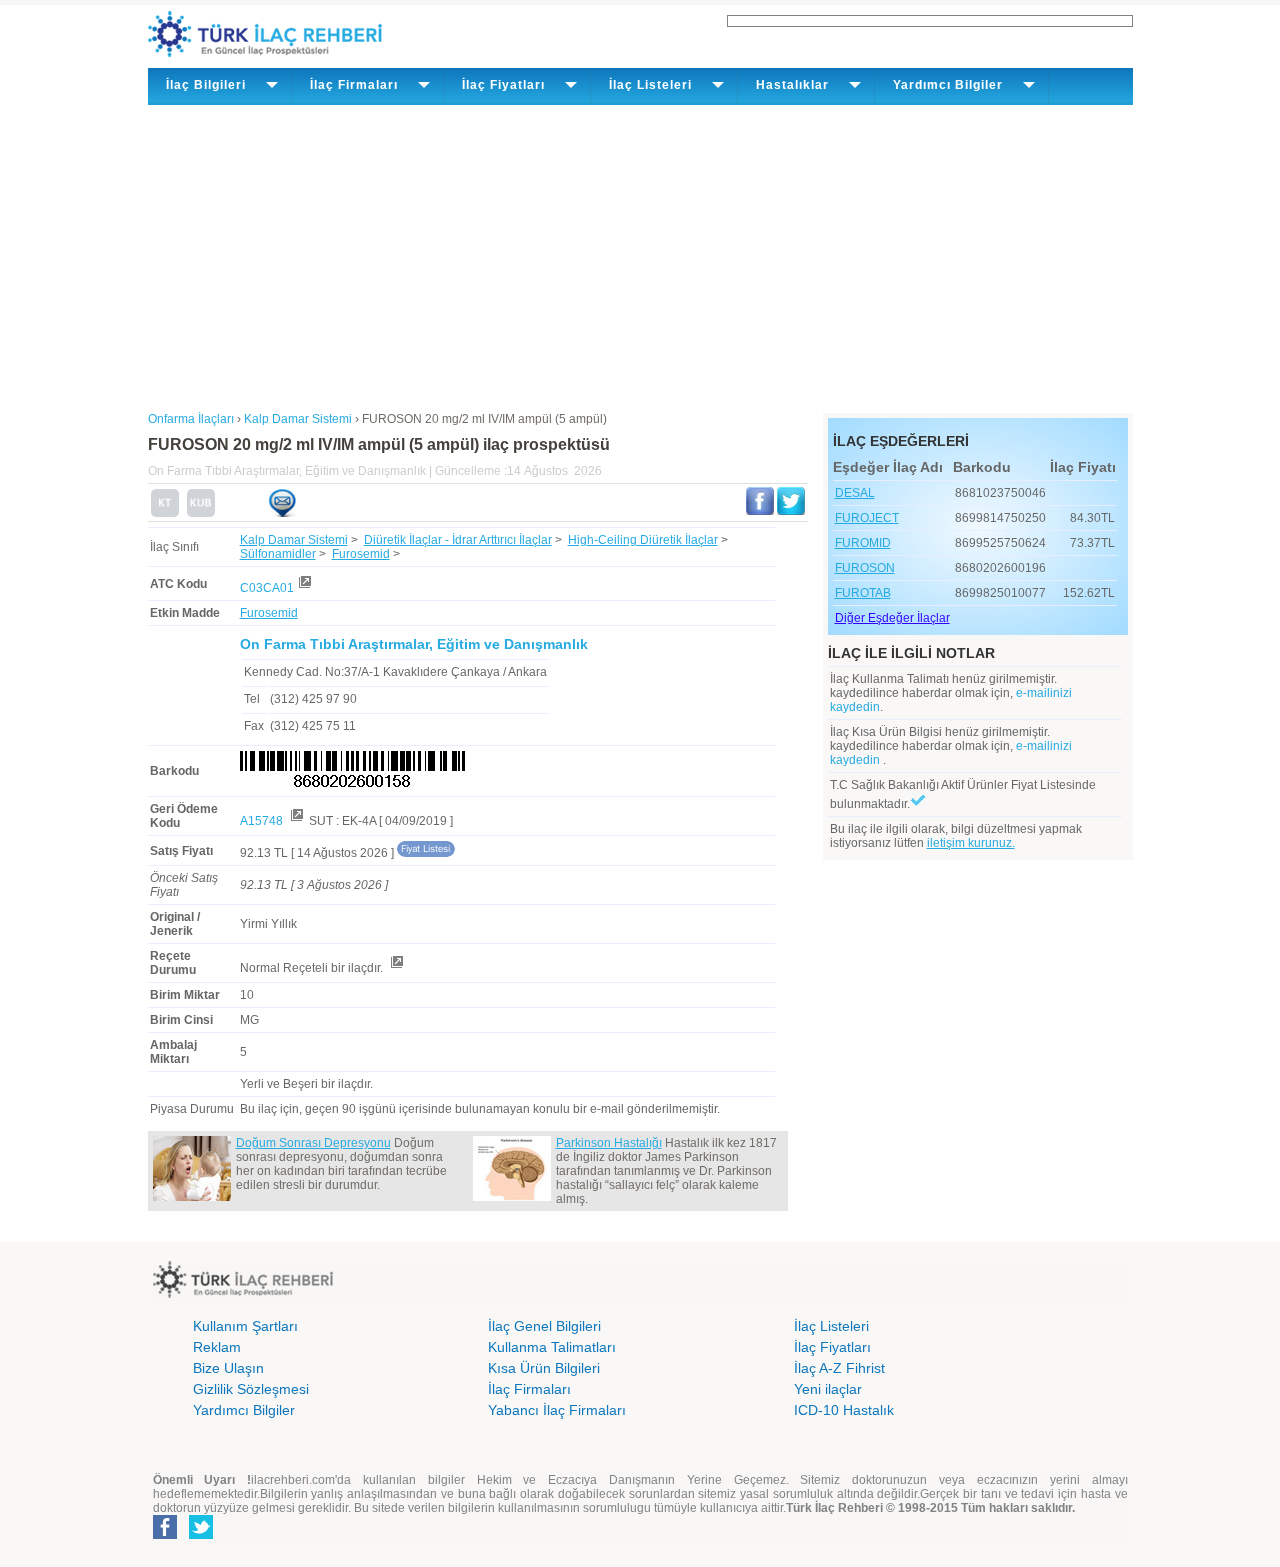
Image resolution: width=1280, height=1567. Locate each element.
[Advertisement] (640, 255)
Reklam (217, 1347)
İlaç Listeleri (831, 1326)
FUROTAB (863, 593)
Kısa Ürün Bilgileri (544, 1368)
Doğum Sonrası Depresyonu (313, 1143)
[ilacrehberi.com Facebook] (165, 1535)
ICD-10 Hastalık (844, 1410)
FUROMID (863, 543)
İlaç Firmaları (529, 1389)
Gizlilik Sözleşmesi (251, 1389)
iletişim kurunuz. (971, 843)
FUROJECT (867, 518)
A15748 (263, 821)
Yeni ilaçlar (828, 1389)
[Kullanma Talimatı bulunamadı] (165, 513)
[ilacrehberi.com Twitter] (201, 1535)
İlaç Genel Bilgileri (544, 1326)
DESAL (855, 493)
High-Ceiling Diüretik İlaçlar (643, 540)
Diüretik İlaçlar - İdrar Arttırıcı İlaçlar (458, 540)
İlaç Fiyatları (832, 1347)
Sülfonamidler (278, 554)
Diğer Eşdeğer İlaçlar (892, 618)
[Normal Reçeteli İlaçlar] (396, 968)
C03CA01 (267, 588)
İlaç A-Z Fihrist (839, 1368)
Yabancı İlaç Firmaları (557, 1410)
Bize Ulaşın (228, 1368)
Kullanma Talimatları (552, 1347)
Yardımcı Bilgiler (244, 1410)
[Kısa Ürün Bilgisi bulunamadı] (201, 513)
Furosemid (361, 554)
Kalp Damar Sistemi (294, 540)
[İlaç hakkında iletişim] (282, 513)
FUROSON (865, 568)
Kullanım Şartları (245, 1326)
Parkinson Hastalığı (609, 1143)
